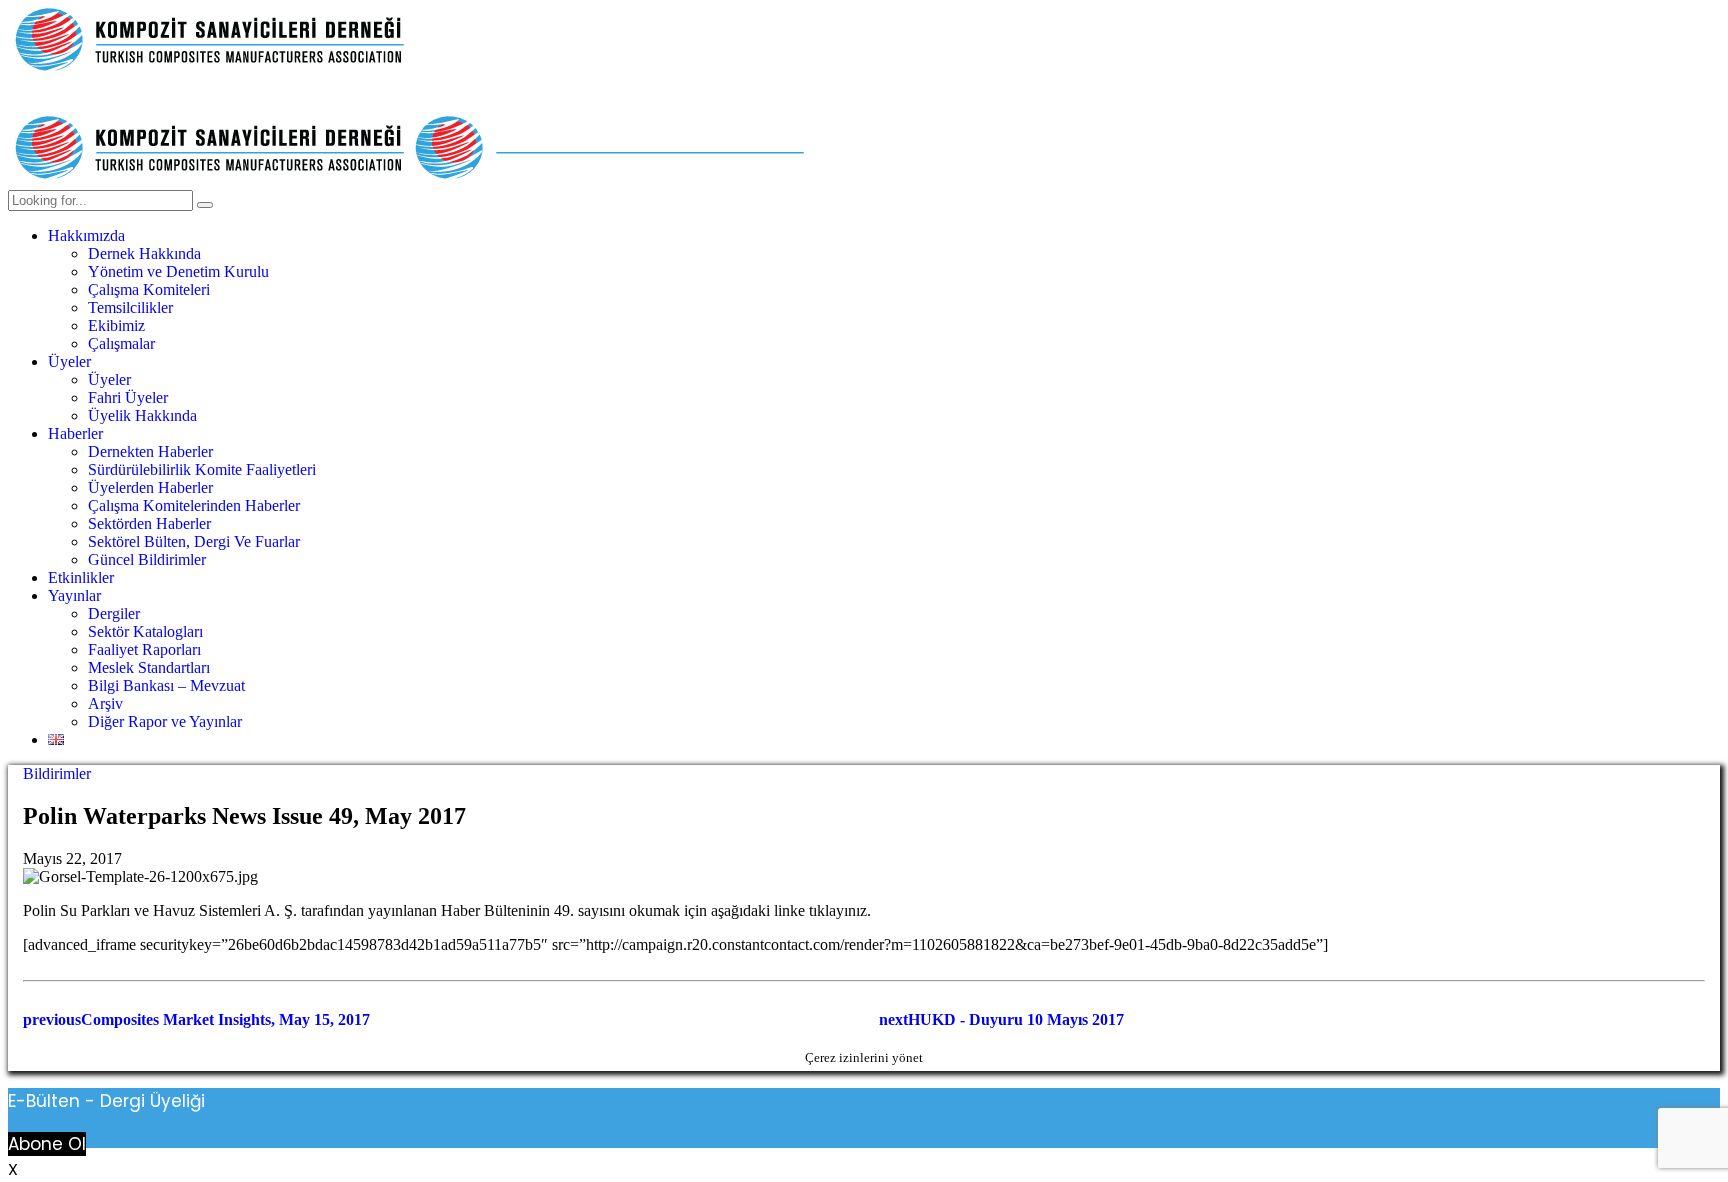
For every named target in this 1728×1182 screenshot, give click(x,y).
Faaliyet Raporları (144, 649)
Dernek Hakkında (144, 253)
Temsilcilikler (130, 307)
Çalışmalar (121, 343)
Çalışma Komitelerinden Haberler (194, 505)
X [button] (13, 1169)
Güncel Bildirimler (147, 559)
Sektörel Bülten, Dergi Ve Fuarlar (194, 541)
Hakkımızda (86, 235)
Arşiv (105, 703)
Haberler (75, 433)
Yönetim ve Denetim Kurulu (178, 271)
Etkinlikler (81, 577)
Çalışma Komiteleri (149, 289)
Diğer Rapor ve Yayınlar (165, 721)
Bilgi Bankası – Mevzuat (166, 685)
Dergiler (114, 613)
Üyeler (69, 361)
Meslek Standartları (149, 667)
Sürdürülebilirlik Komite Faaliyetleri (202, 469)
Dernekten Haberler (150, 451)
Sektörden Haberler (149, 523)
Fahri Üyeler (128, 397)
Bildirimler (57, 773)
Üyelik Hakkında (142, 415)
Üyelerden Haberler (150, 487)
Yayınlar (74, 595)
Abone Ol (47, 1144)
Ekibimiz (116, 325)
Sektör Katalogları (145, 631)
